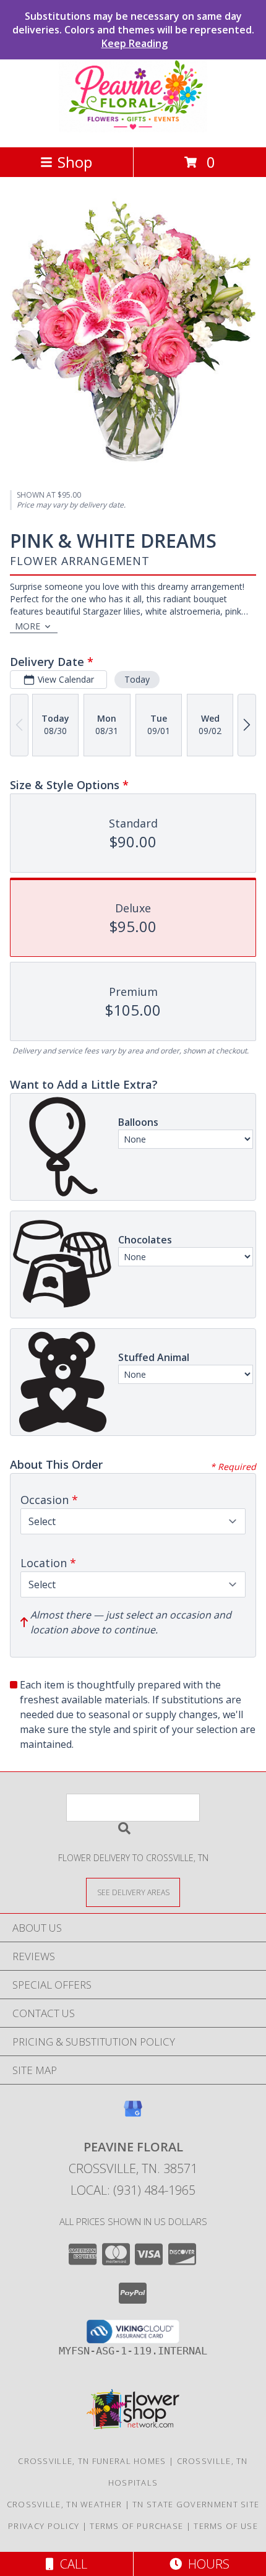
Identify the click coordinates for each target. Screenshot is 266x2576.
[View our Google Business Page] (133, 2115)
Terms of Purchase (136, 2526)
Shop (75, 162)
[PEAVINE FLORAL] (133, 129)
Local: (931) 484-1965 (133, 2190)
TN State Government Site (196, 2504)
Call (71, 2564)
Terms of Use (226, 2526)
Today (137, 679)
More (28, 626)
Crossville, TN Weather (65, 2504)
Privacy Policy (44, 2526)
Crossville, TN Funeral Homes (92, 2461)
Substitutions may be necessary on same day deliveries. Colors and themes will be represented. (133, 30)
